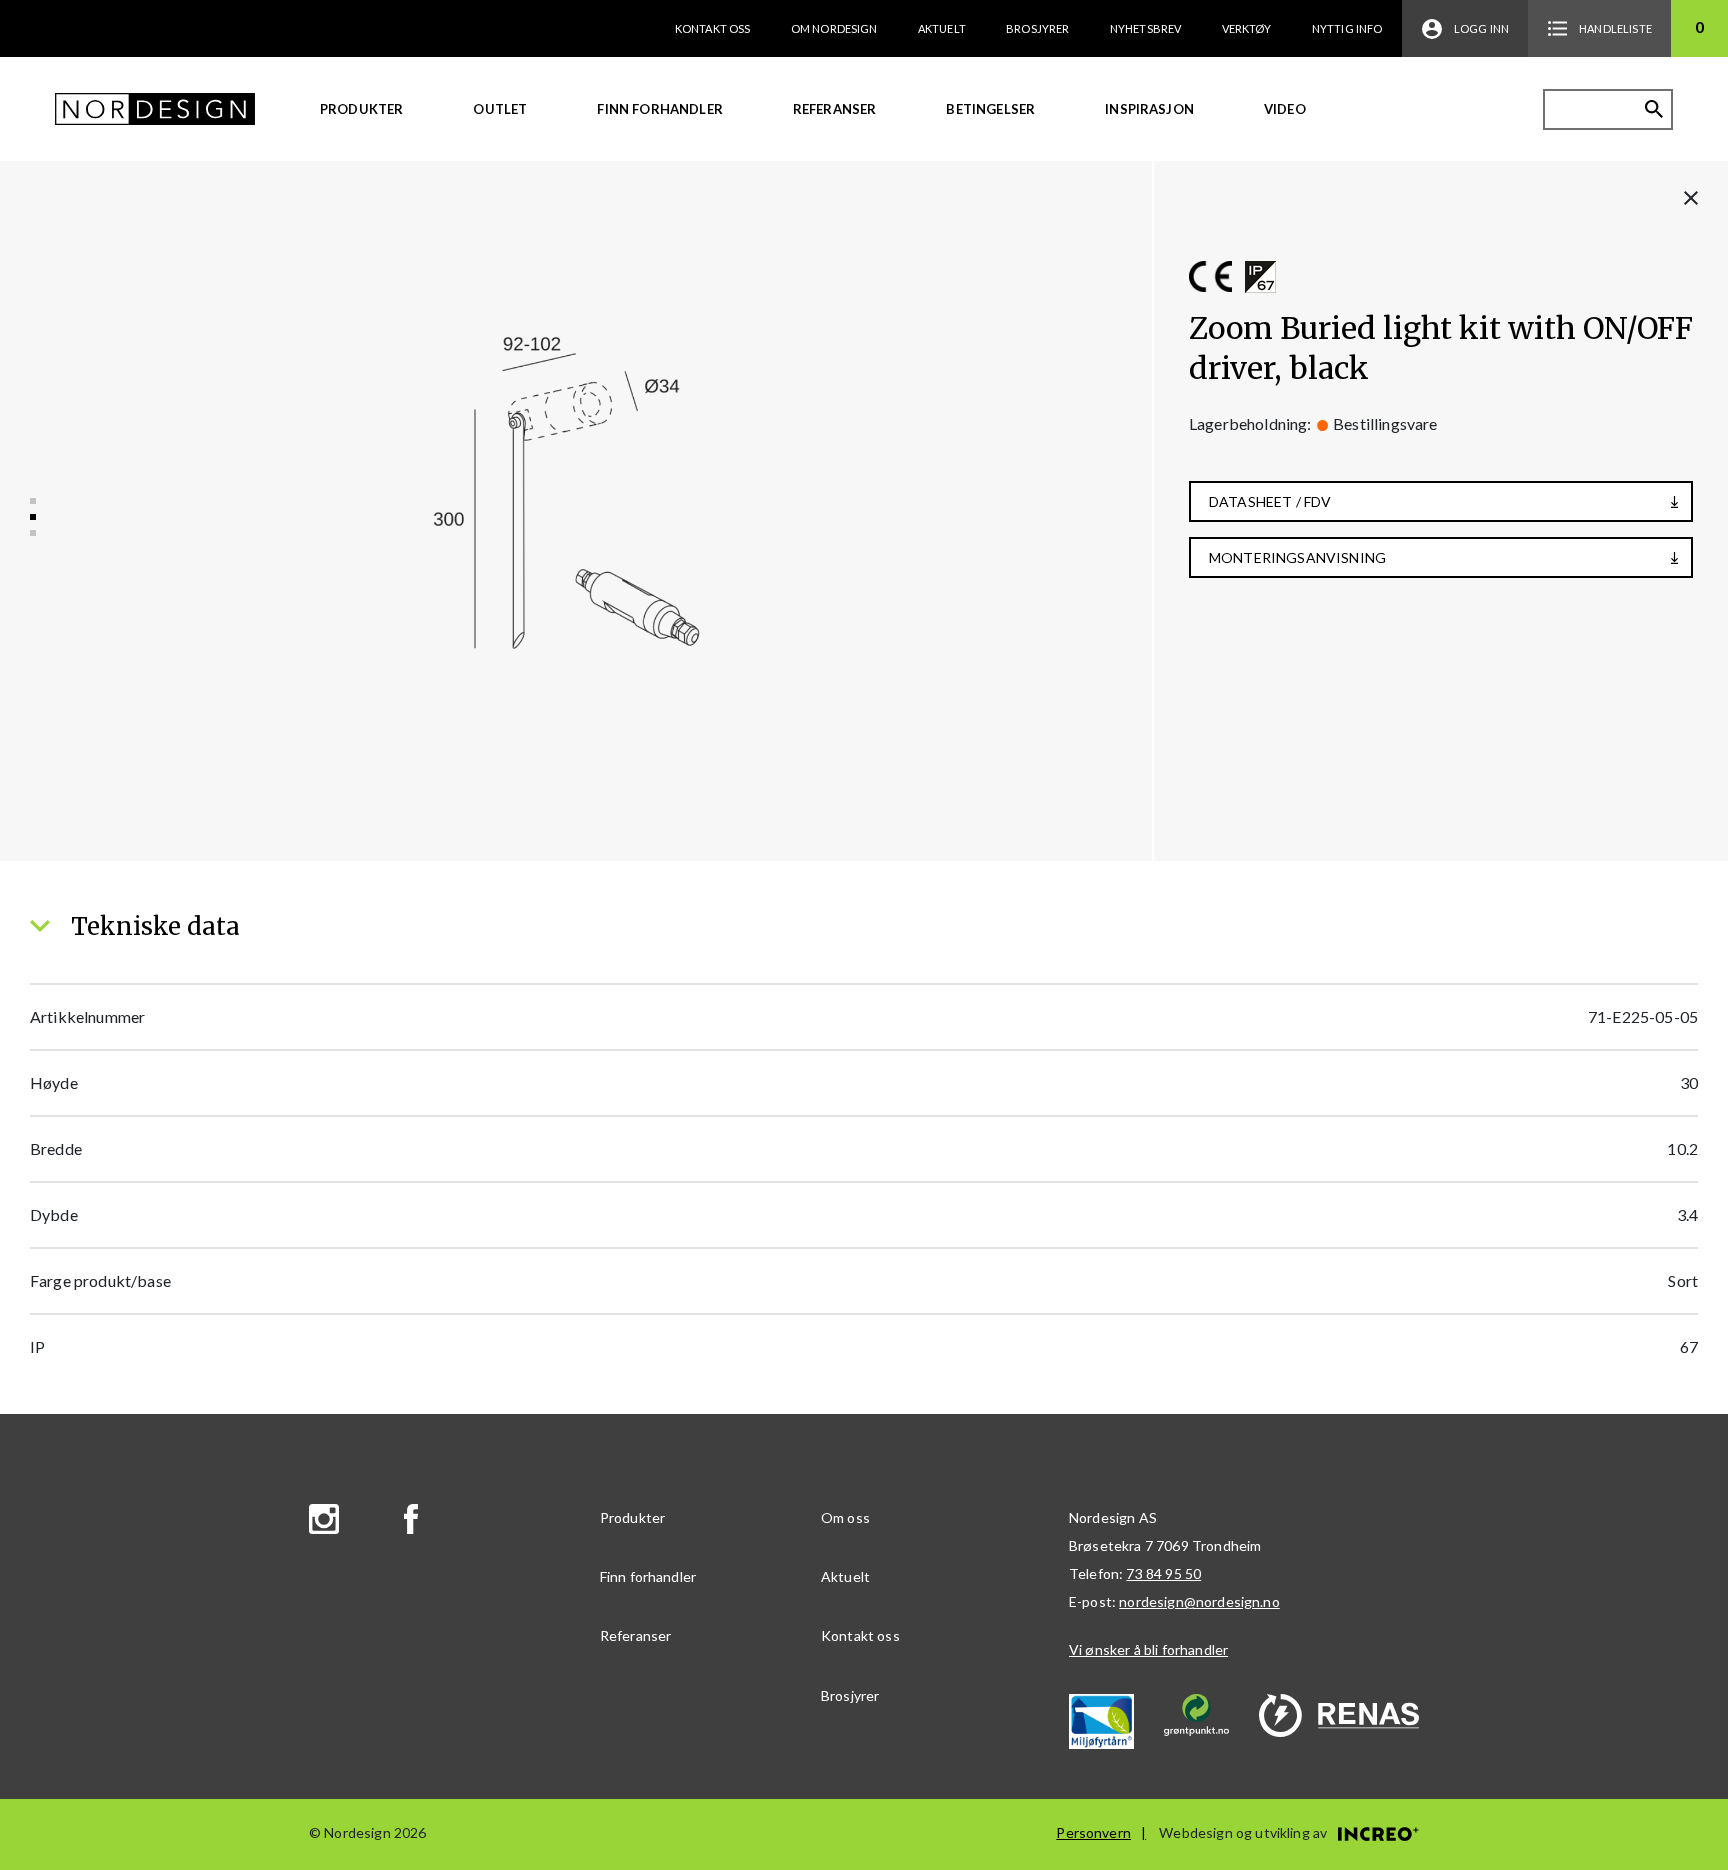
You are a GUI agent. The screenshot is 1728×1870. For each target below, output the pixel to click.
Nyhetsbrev (1146, 28)
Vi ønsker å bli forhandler (1148, 1649)
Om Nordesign (834, 28)
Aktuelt (942, 28)
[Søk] (1654, 109)
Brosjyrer (1037, 28)
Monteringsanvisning (1297, 557)
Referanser (835, 109)
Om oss (845, 1517)
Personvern (1093, 1832)
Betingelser (990, 109)
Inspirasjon (1149, 109)
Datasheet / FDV (1270, 501)
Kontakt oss (713, 28)
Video (1285, 109)
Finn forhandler (659, 109)
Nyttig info (1347, 28)
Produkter (361, 109)
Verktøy (1247, 28)
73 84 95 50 (1163, 1573)
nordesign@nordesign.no (1199, 1601)
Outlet (500, 109)
